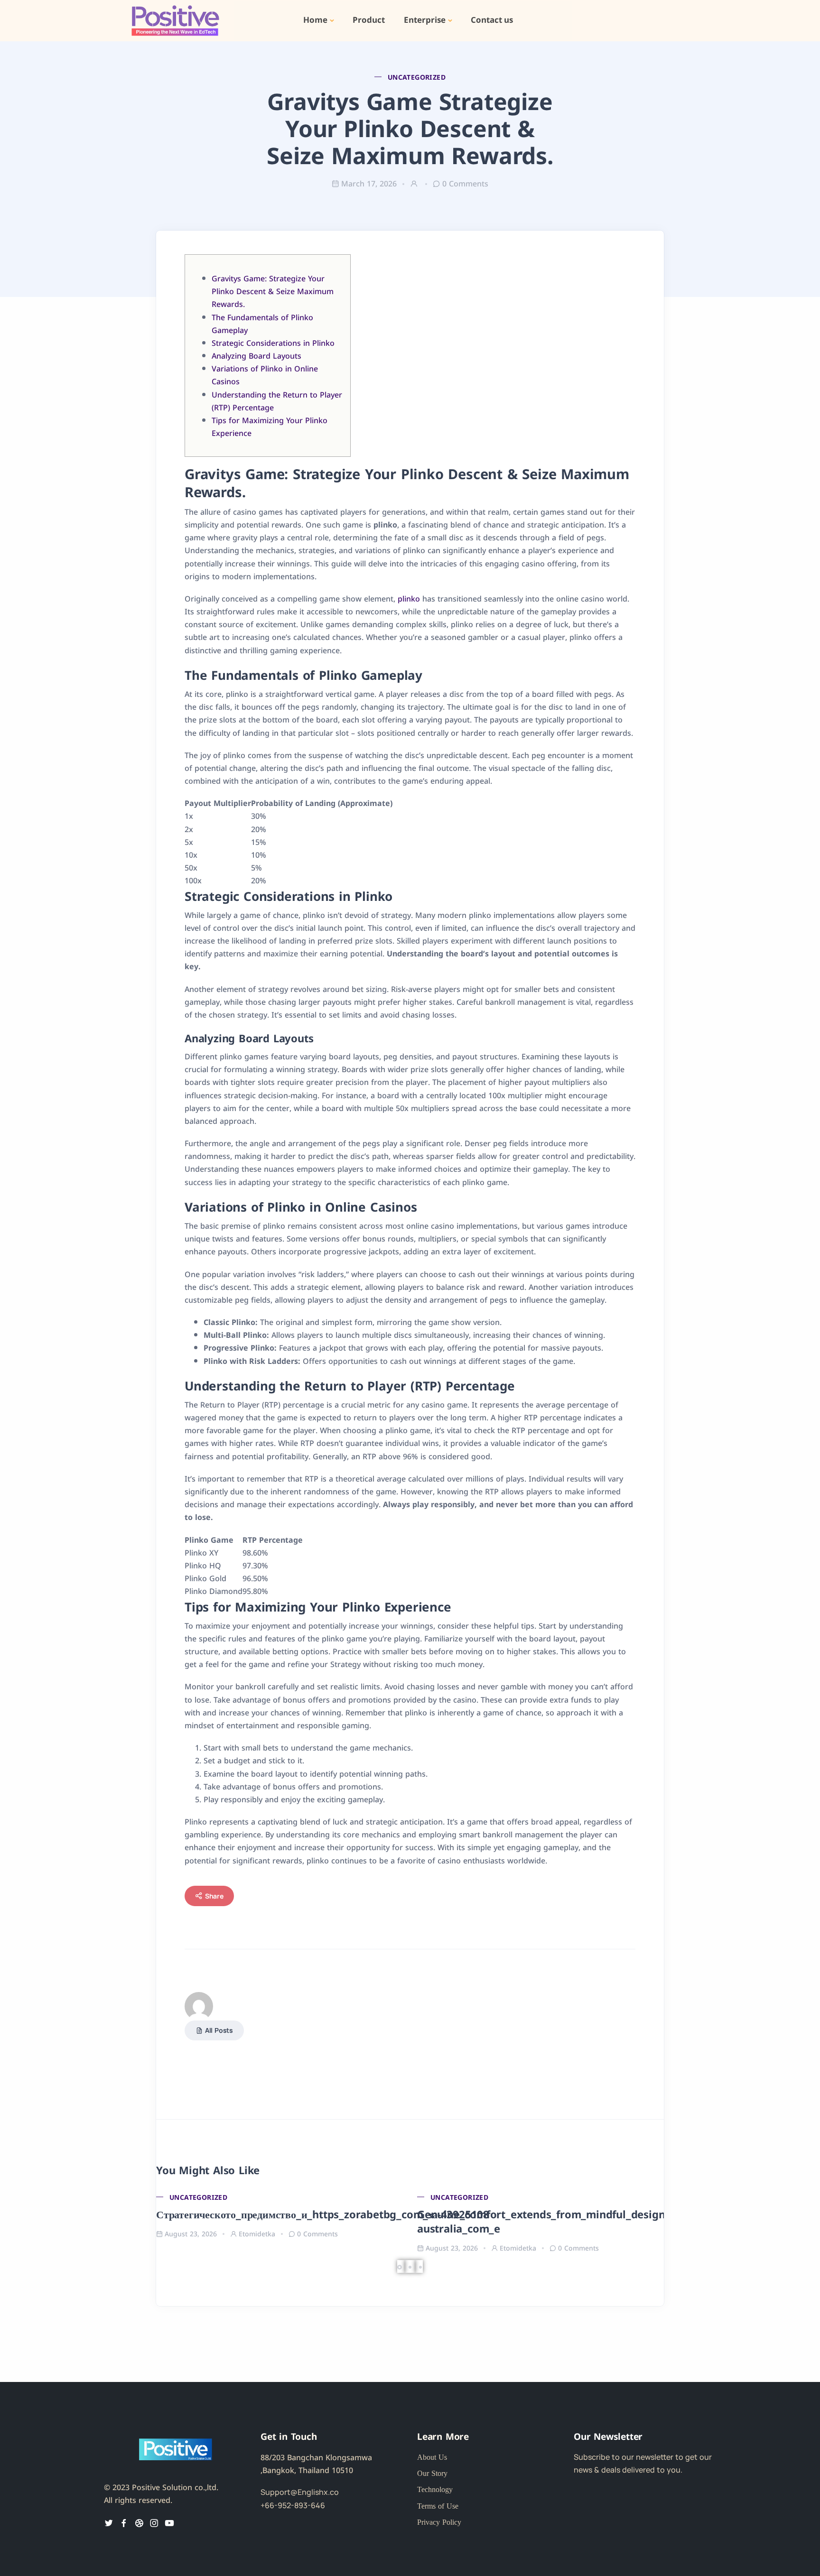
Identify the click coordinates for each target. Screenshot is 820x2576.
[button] (401, 2266)
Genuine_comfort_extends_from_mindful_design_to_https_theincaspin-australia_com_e (599, 2221)
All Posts (219, 2030)
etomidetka (257, 2233)
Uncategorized (417, 77)
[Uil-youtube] (169, 2523)
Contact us (492, 20)
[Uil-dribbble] (139, 2523)
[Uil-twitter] (109, 2523)
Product (369, 20)
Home (315, 20)
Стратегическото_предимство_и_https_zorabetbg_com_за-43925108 (323, 2214)
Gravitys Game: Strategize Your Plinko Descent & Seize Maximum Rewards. (273, 291)
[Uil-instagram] (154, 2523)
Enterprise (425, 20)
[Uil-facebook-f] (124, 2523)
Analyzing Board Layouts (256, 355)
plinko (409, 598)
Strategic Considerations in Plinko (273, 343)
